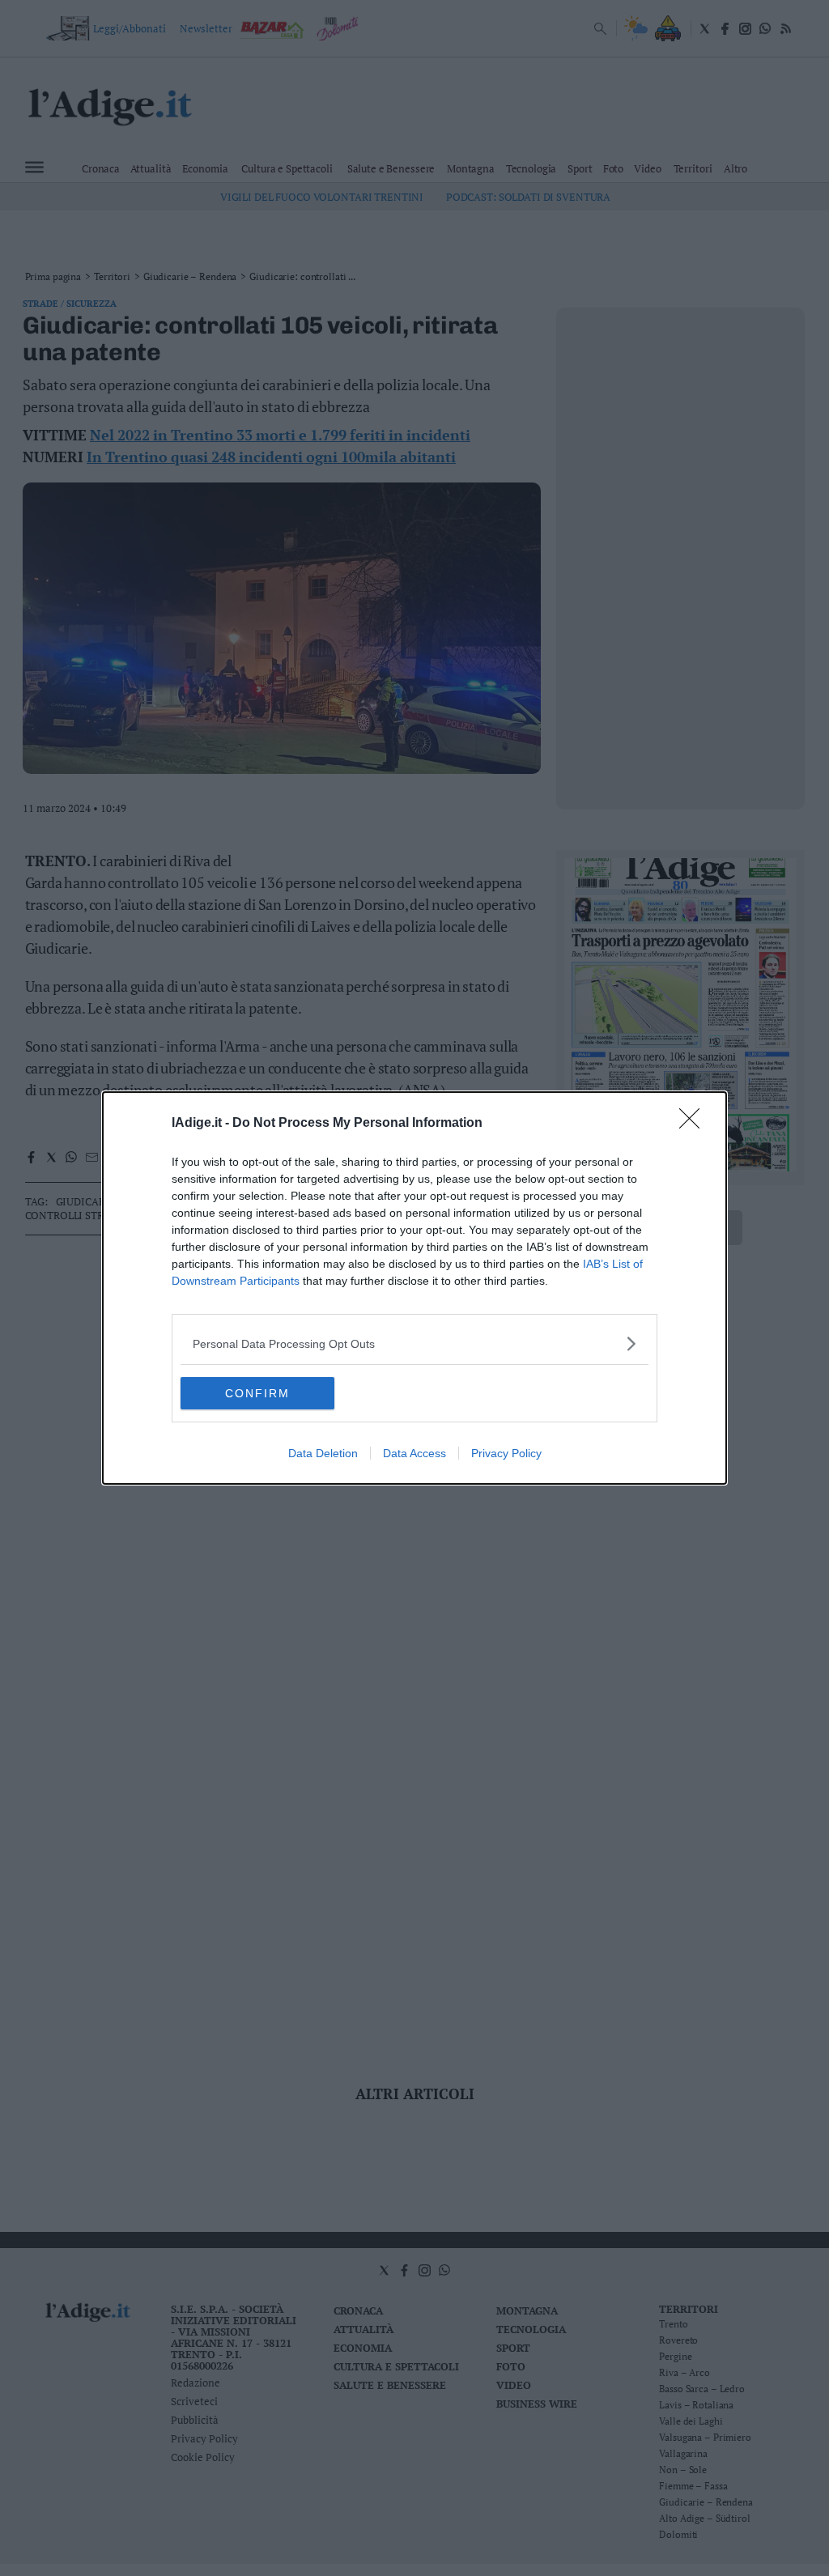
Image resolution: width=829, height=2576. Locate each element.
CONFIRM (257, 1393)
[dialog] (414, 1288)
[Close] (695, 1124)
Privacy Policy (506, 1453)
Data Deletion (323, 1453)
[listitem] (414, 1343)
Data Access (414, 1453)
